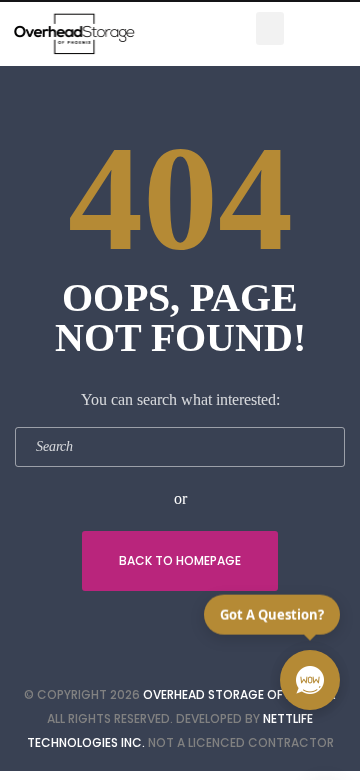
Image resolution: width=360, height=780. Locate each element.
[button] (270, 28)
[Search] (325, 447)
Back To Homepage (180, 560)
